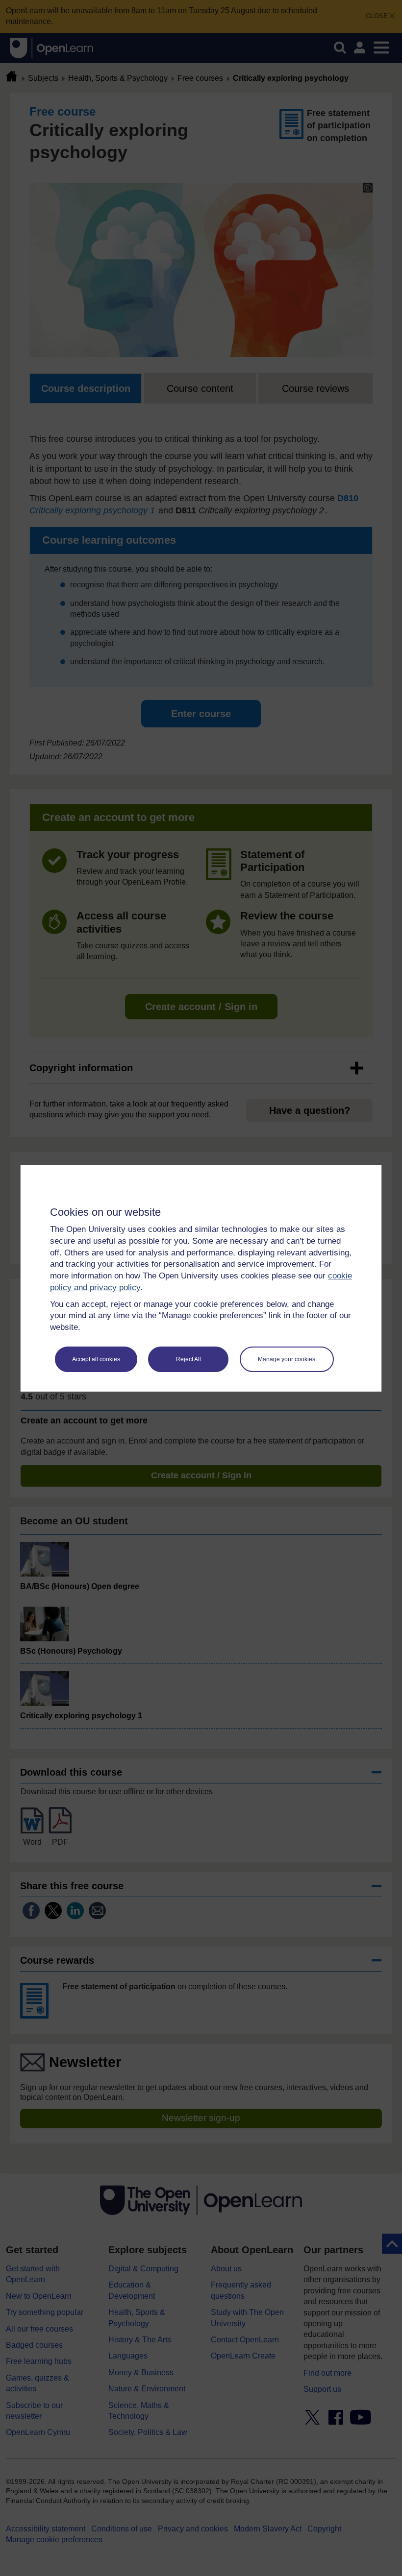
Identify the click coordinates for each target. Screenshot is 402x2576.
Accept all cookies (96, 1359)
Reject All (188, 1359)
